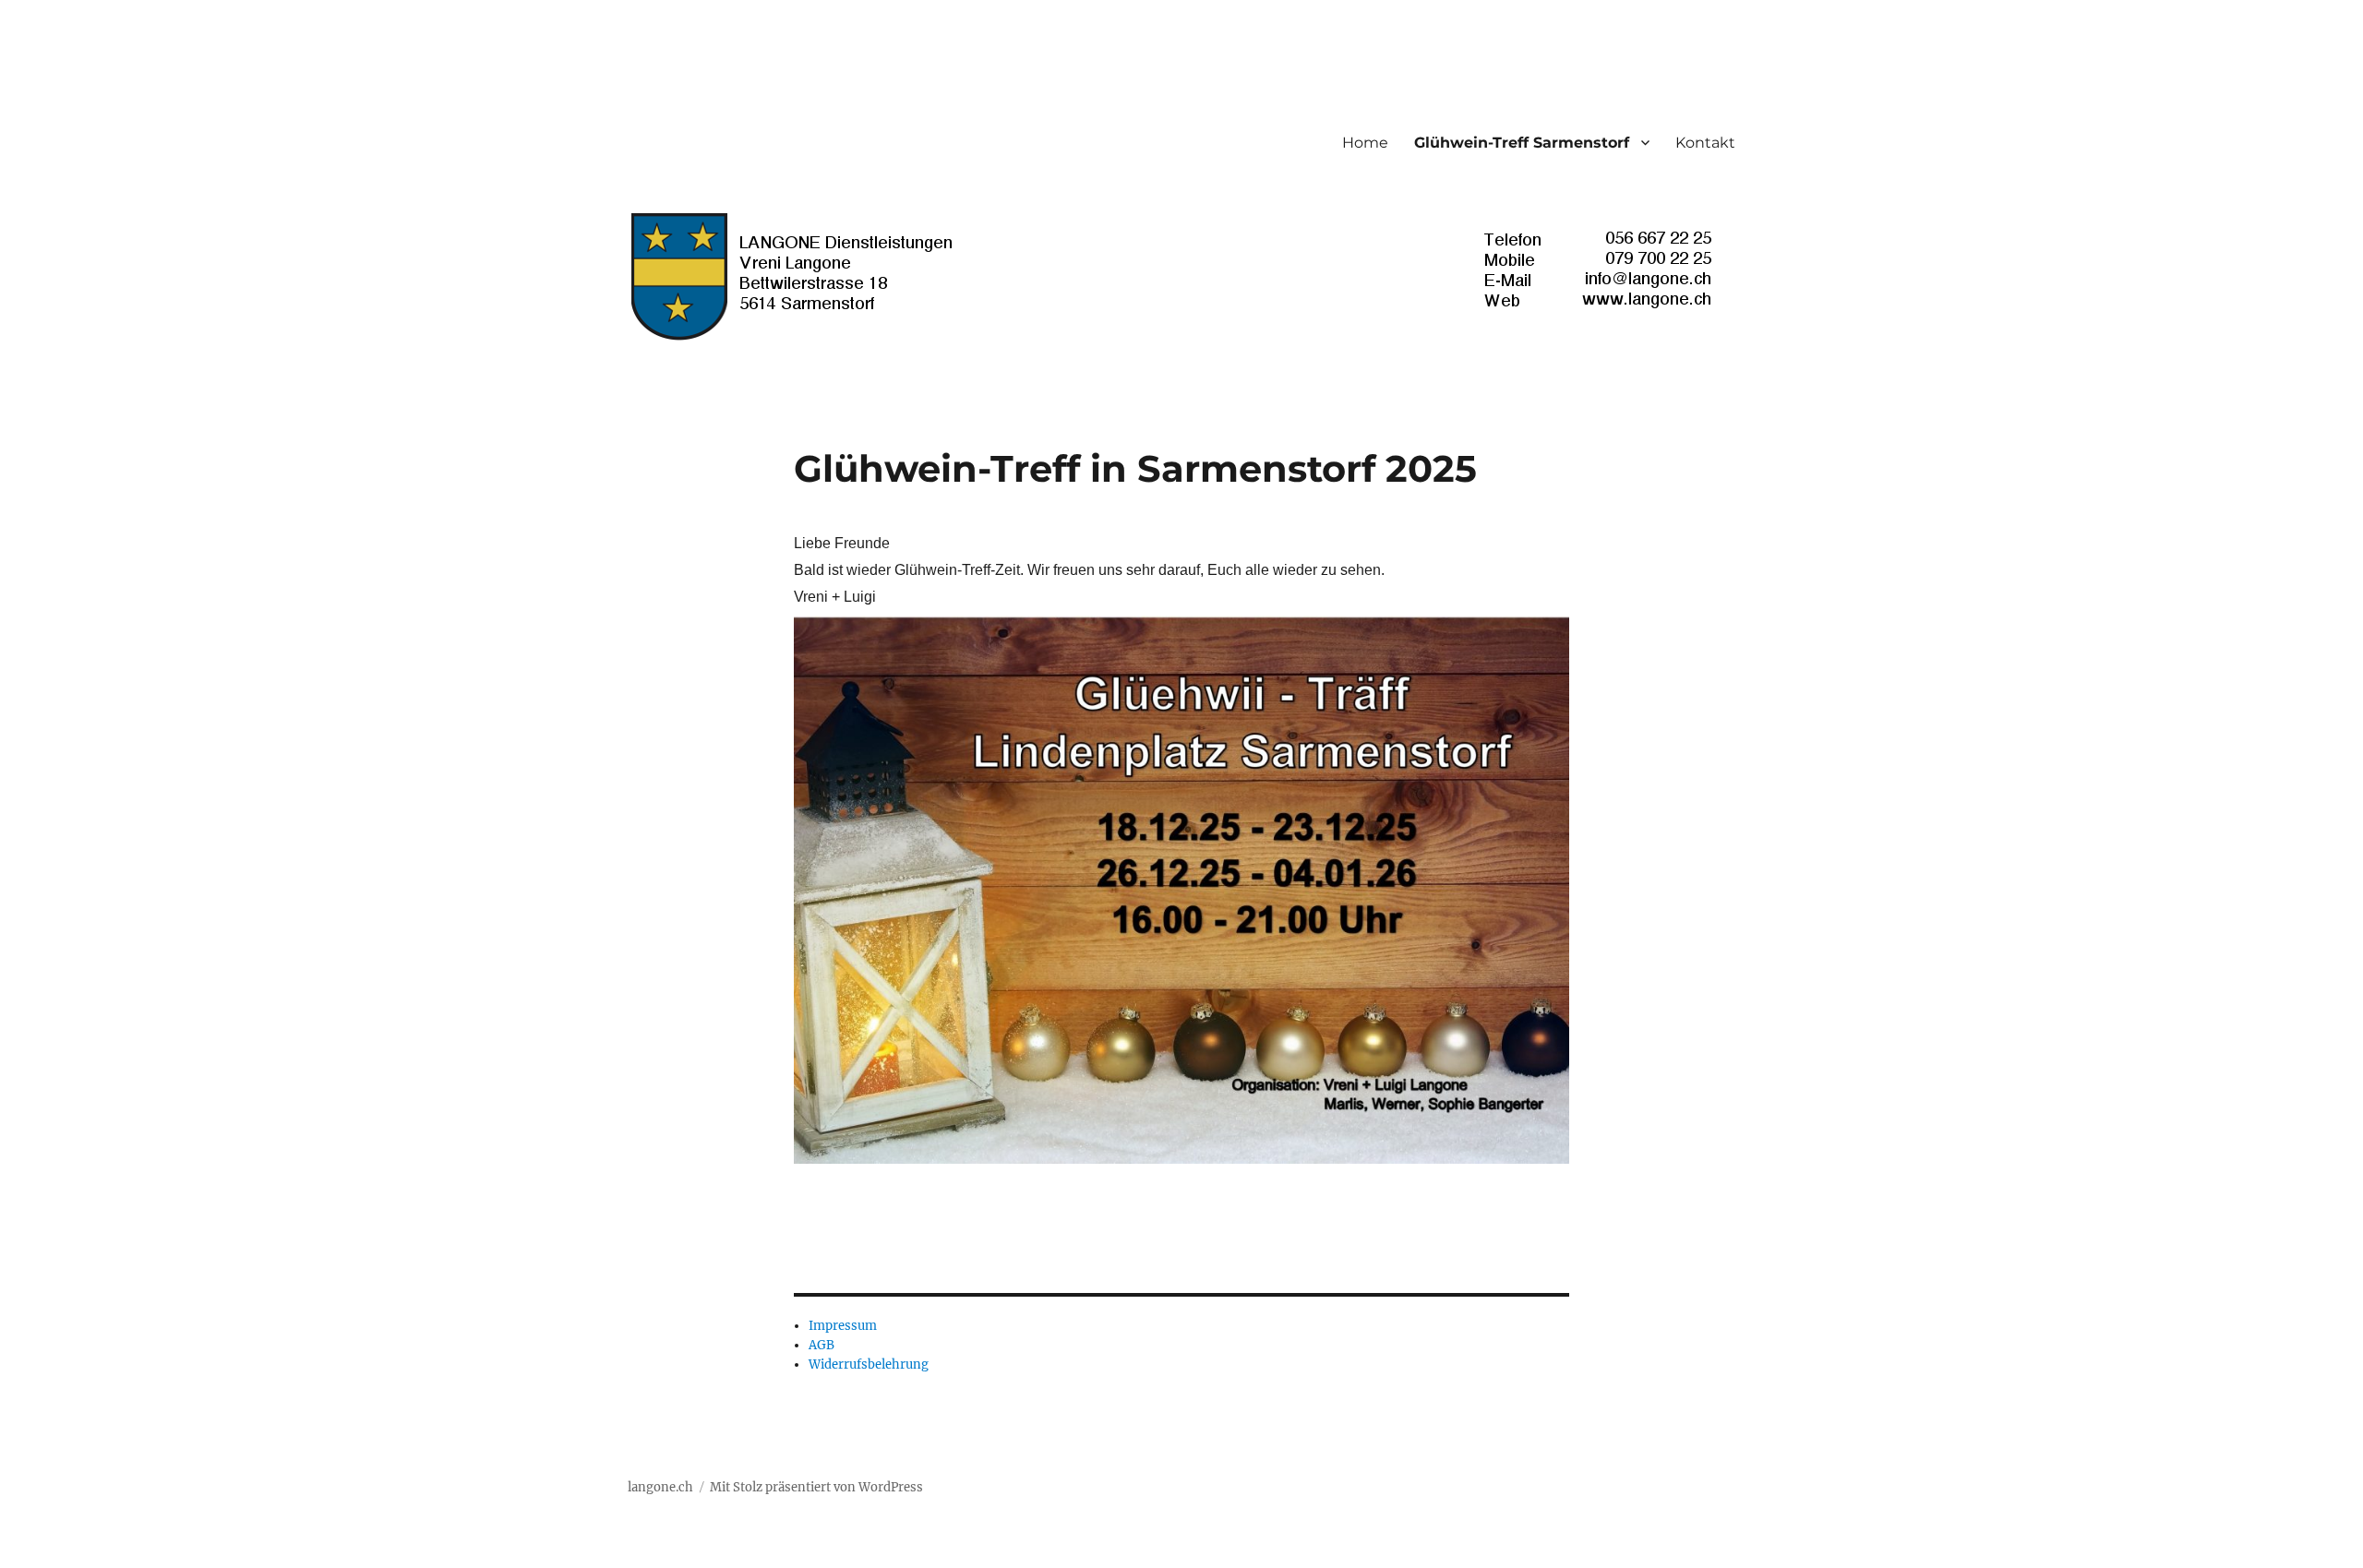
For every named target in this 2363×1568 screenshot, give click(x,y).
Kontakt (1705, 143)
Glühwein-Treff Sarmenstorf (1522, 143)
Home (1365, 143)
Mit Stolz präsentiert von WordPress (816, 1487)
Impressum (843, 1326)
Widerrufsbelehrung (869, 1365)
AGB (822, 1345)
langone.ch (660, 1487)
